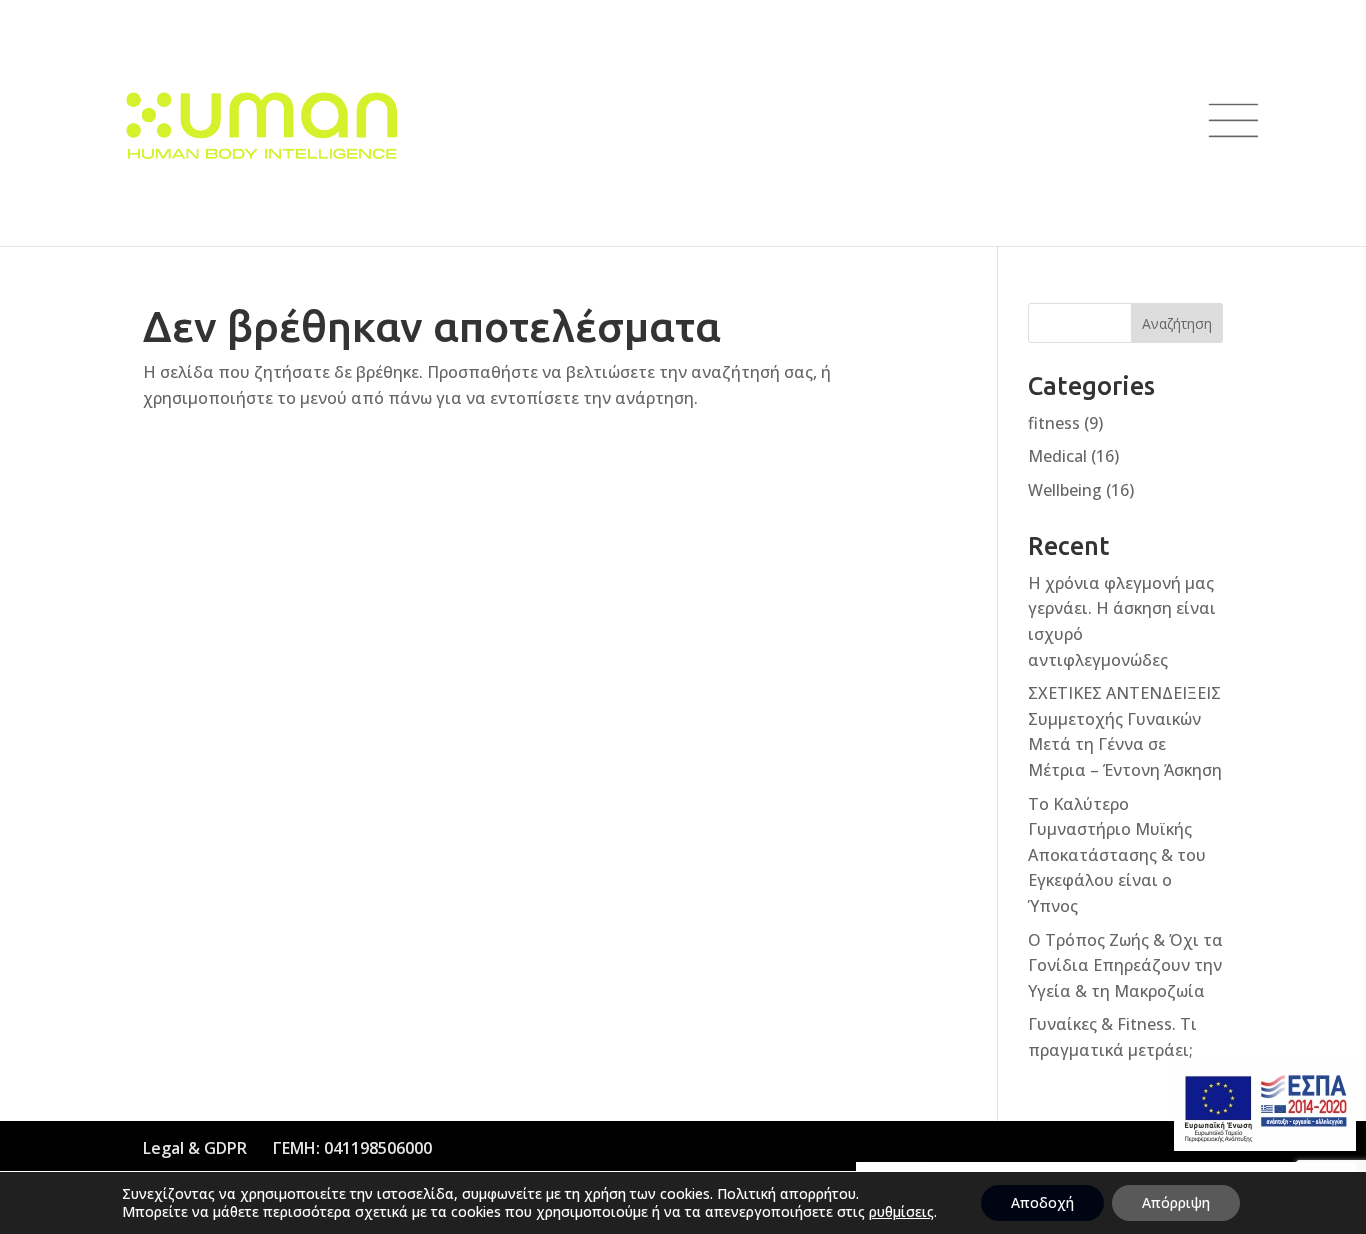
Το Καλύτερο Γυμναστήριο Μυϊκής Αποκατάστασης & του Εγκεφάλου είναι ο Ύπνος (1117, 855)
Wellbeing (1065, 490)
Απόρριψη (1176, 1202)
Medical (1057, 456)
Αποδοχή (1042, 1202)
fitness (1054, 423)
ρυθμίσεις (901, 1212)
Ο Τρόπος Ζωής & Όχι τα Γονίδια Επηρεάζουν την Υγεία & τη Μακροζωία (1125, 965)
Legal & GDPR (195, 1148)
